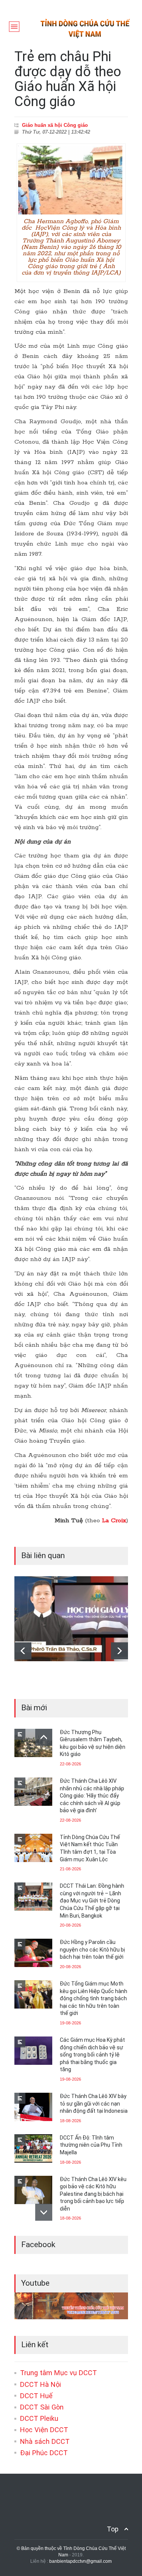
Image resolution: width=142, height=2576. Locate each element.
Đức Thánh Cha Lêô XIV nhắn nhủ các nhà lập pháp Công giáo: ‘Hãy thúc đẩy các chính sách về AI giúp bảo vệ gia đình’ (92, 1796)
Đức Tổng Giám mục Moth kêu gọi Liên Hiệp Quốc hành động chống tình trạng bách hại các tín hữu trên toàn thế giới (94, 1998)
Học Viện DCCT (44, 2430)
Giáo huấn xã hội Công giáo (55, 125)
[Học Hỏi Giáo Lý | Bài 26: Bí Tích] (71, 1619)
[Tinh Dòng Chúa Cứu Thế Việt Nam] (85, 36)
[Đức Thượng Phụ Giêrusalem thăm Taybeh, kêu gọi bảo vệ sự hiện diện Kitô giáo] (33, 1743)
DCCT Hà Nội (41, 2384)
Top (113, 2529)
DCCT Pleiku (39, 2418)
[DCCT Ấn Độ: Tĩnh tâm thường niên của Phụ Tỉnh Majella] (33, 2148)
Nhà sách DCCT (45, 2441)
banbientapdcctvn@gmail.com (80, 2561)
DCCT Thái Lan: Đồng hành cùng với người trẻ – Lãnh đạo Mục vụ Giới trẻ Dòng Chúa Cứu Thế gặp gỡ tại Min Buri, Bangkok (92, 1901)
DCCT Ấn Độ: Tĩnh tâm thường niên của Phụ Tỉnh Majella (91, 2145)
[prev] (23, 1651)
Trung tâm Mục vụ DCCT (59, 2373)
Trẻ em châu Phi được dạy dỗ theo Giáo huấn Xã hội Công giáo (68, 79)
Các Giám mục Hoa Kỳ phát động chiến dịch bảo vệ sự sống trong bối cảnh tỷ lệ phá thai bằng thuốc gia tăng (92, 2055)
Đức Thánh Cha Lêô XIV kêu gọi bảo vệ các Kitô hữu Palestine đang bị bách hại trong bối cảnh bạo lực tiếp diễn (93, 2194)
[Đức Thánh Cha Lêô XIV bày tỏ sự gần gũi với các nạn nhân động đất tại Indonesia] (33, 2107)
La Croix (114, 1521)
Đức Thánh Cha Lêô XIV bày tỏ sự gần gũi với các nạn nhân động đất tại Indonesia (94, 2104)
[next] (119, 1651)
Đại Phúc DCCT (44, 2453)
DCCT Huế (36, 2396)
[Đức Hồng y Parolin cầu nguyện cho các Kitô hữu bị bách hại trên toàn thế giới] (33, 1953)
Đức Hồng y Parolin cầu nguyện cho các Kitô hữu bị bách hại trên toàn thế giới (92, 1949)
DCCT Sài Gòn (42, 2407)
